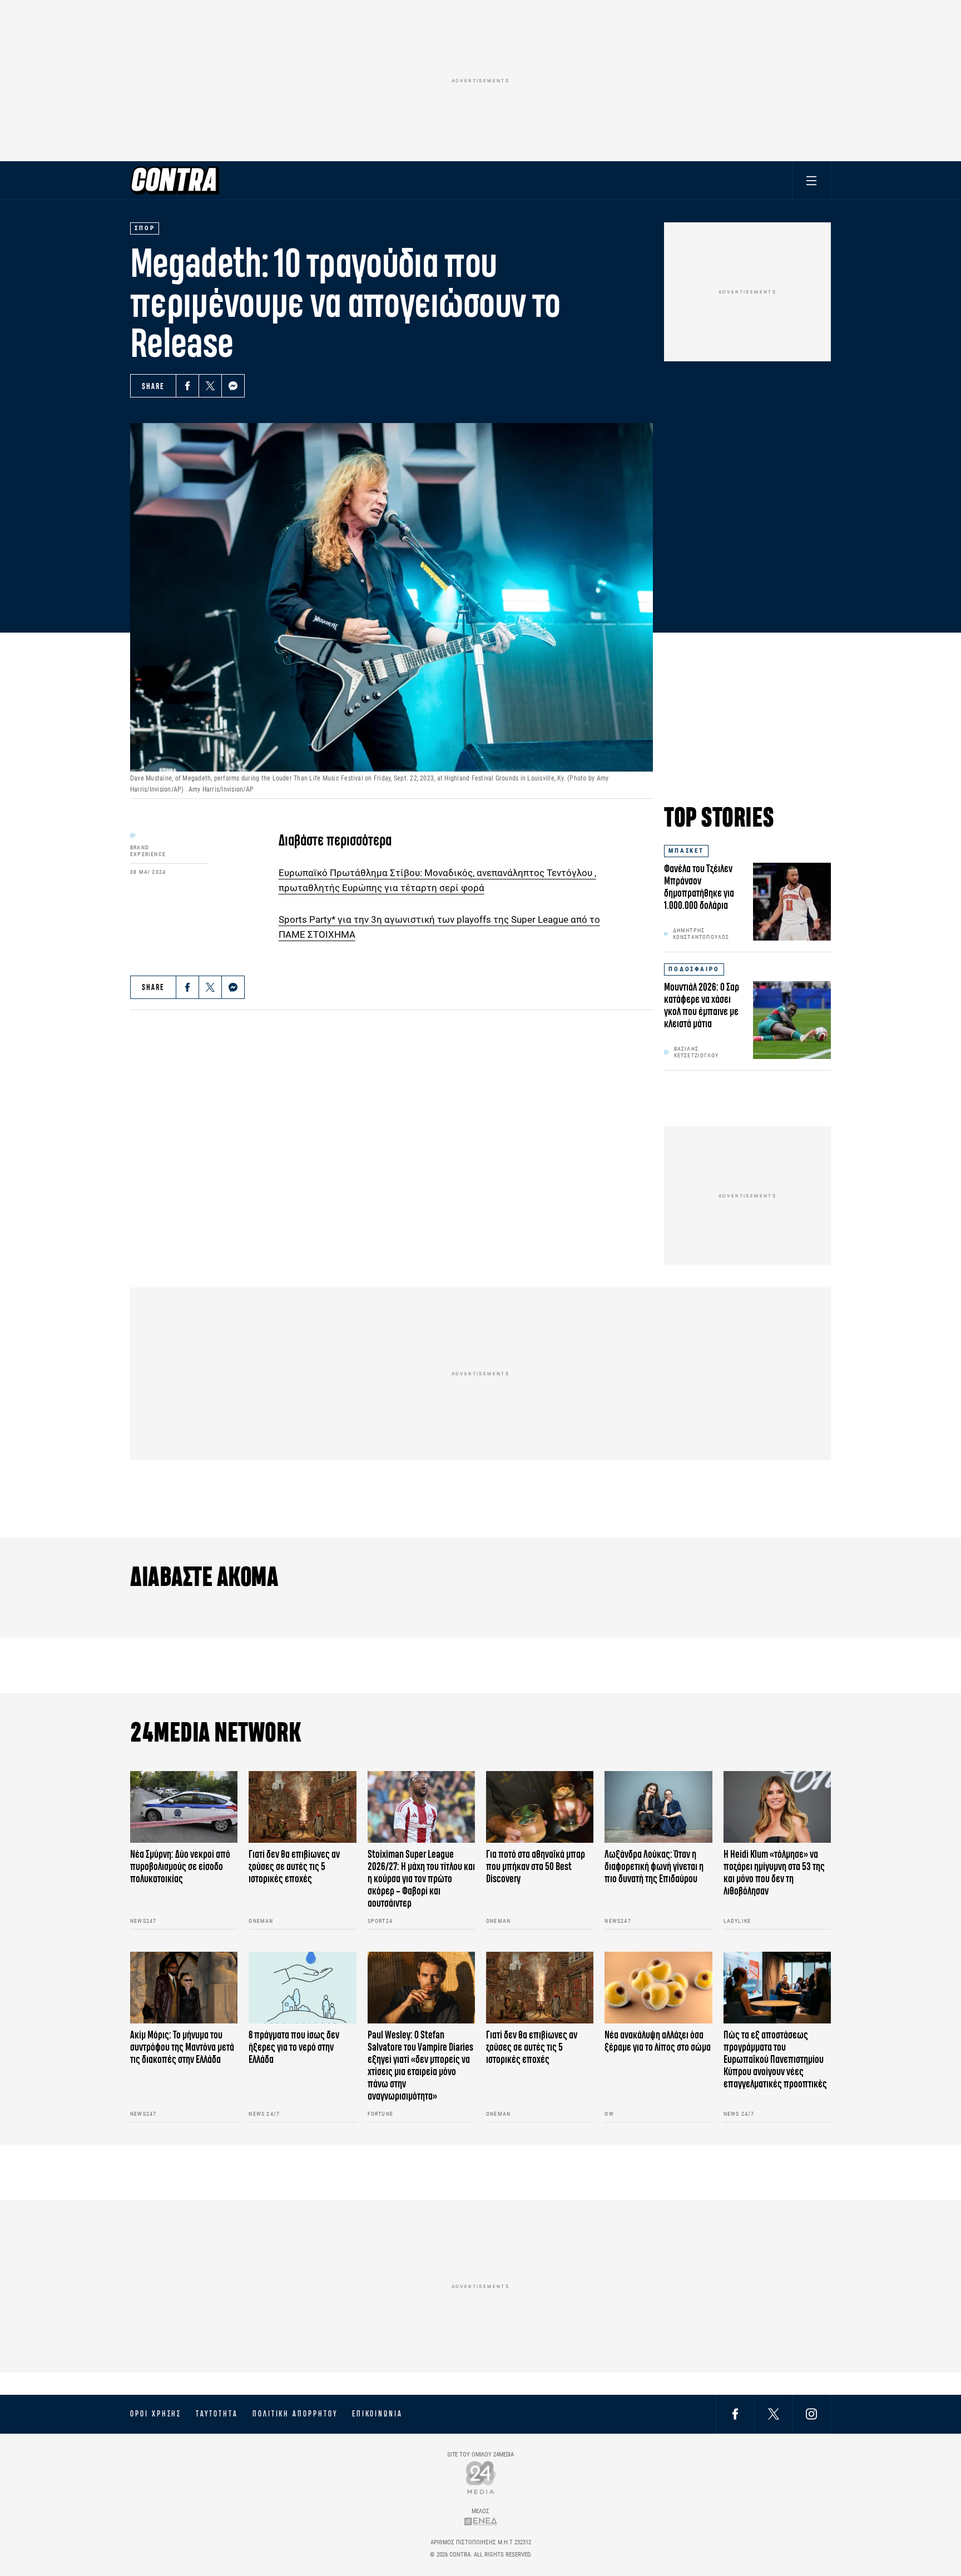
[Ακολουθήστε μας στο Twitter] (774, 2414)
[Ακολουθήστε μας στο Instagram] (811, 2414)
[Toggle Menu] (811, 180)
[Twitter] (210, 386)
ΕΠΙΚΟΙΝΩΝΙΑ (377, 2414)
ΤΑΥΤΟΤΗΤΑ (217, 2414)
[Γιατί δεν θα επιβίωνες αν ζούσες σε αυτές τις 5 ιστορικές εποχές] (302, 1807)
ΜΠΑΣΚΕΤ (686, 851)
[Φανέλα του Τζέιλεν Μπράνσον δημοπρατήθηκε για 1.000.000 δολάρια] (792, 902)
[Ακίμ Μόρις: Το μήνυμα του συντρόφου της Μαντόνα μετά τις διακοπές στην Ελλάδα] (184, 1988)
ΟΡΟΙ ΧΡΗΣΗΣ (156, 2414)
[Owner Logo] (481, 2477)
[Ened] (481, 2521)
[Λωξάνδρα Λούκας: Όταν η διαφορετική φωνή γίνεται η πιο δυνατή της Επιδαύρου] (658, 1807)
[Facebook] (187, 386)
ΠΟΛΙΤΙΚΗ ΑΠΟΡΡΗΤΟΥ (295, 2414)
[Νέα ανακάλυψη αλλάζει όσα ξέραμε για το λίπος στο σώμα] (658, 1988)
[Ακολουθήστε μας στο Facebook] (735, 2414)
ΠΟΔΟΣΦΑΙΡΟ (694, 969)
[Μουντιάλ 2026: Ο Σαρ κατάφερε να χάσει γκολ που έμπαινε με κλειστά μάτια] (792, 1020)
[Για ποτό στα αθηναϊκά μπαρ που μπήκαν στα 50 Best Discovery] (540, 1807)
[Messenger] (233, 386)
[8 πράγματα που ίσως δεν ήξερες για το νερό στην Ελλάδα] (302, 1988)
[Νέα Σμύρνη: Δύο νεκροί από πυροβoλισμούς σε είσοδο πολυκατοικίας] (184, 1807)
